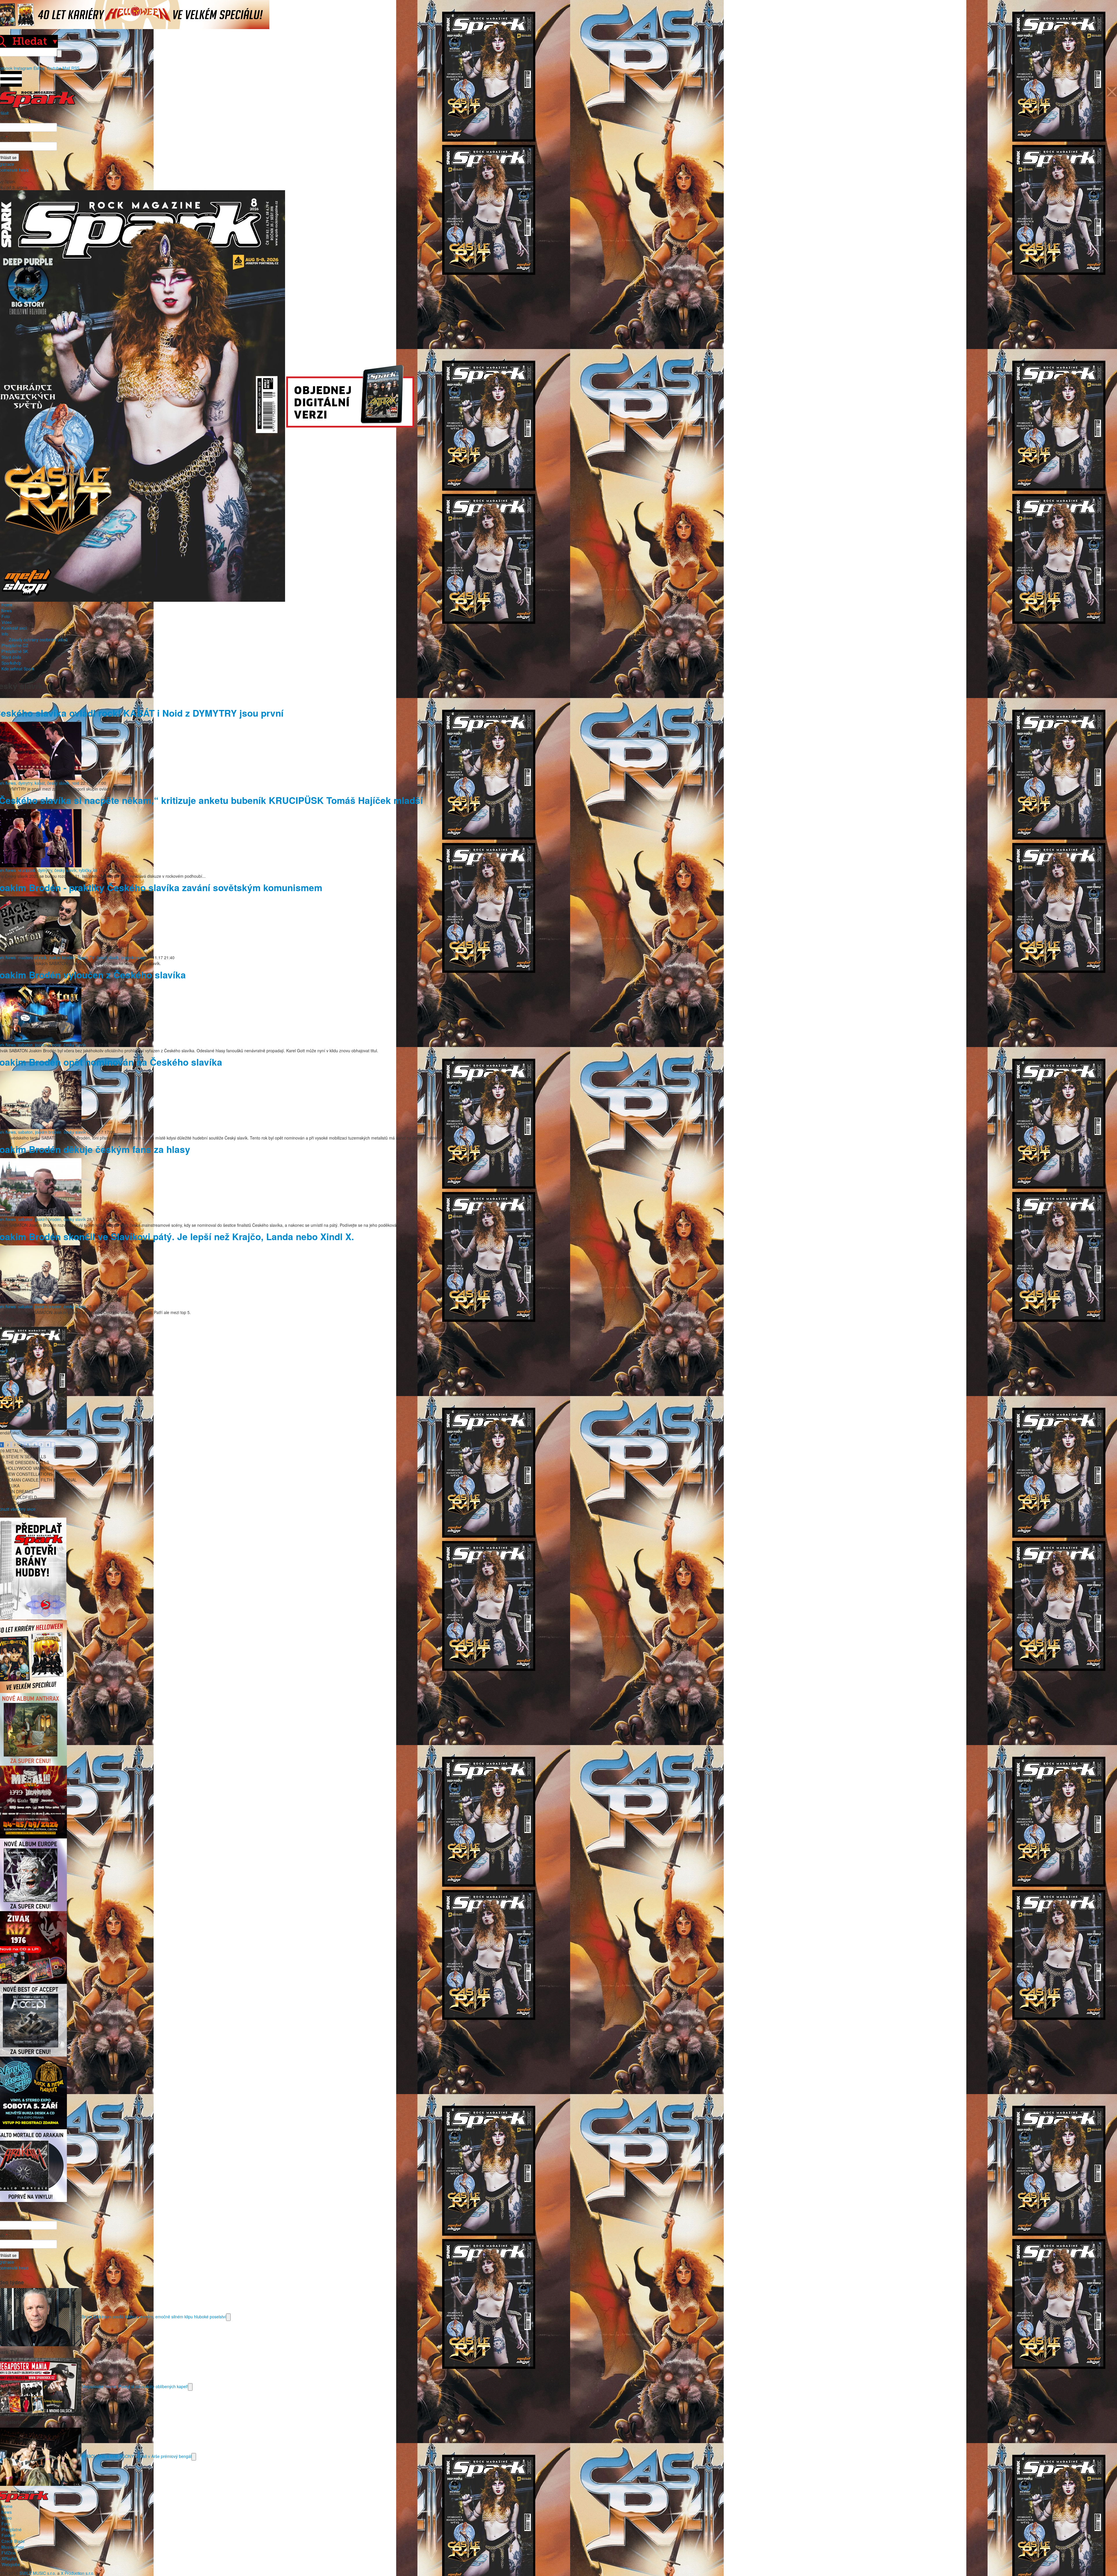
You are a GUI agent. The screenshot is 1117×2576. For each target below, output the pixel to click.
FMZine (9, 2553)
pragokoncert (133, 957)
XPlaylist (9, 2559)
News (7, 610)
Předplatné (11, 2529)
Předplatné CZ (15, 645)
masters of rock (32, 957)
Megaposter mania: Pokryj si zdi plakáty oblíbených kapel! (135, 2386)
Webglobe (11, 2564)
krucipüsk (27, 870)
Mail (66, 68)
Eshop (39, 68)
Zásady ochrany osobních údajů (38, 640)
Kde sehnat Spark (18, 669)
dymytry (25, 783)
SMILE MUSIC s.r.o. (38, 2573)
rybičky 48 (88, 870)
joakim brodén (62, 957)
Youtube (54, 68)
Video (7, 622)
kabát (40, 783)
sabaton (25, 1045)
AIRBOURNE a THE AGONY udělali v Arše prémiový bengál (136, 2456)
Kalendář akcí (14, 628)
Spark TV (86, 957)
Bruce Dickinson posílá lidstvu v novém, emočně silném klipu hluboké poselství (154, 2316)
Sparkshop (11, 663)
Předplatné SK (15, 651)
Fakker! (8, 2535)
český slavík (58, 783)
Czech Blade (13, 2541)
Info (5, 634)
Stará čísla (11, 657)
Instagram (23, 68)
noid (75, 783)
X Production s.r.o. (78, 2573)
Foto (6, 616)
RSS (75, 68)
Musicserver (13, 2547)
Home (7, 605)
